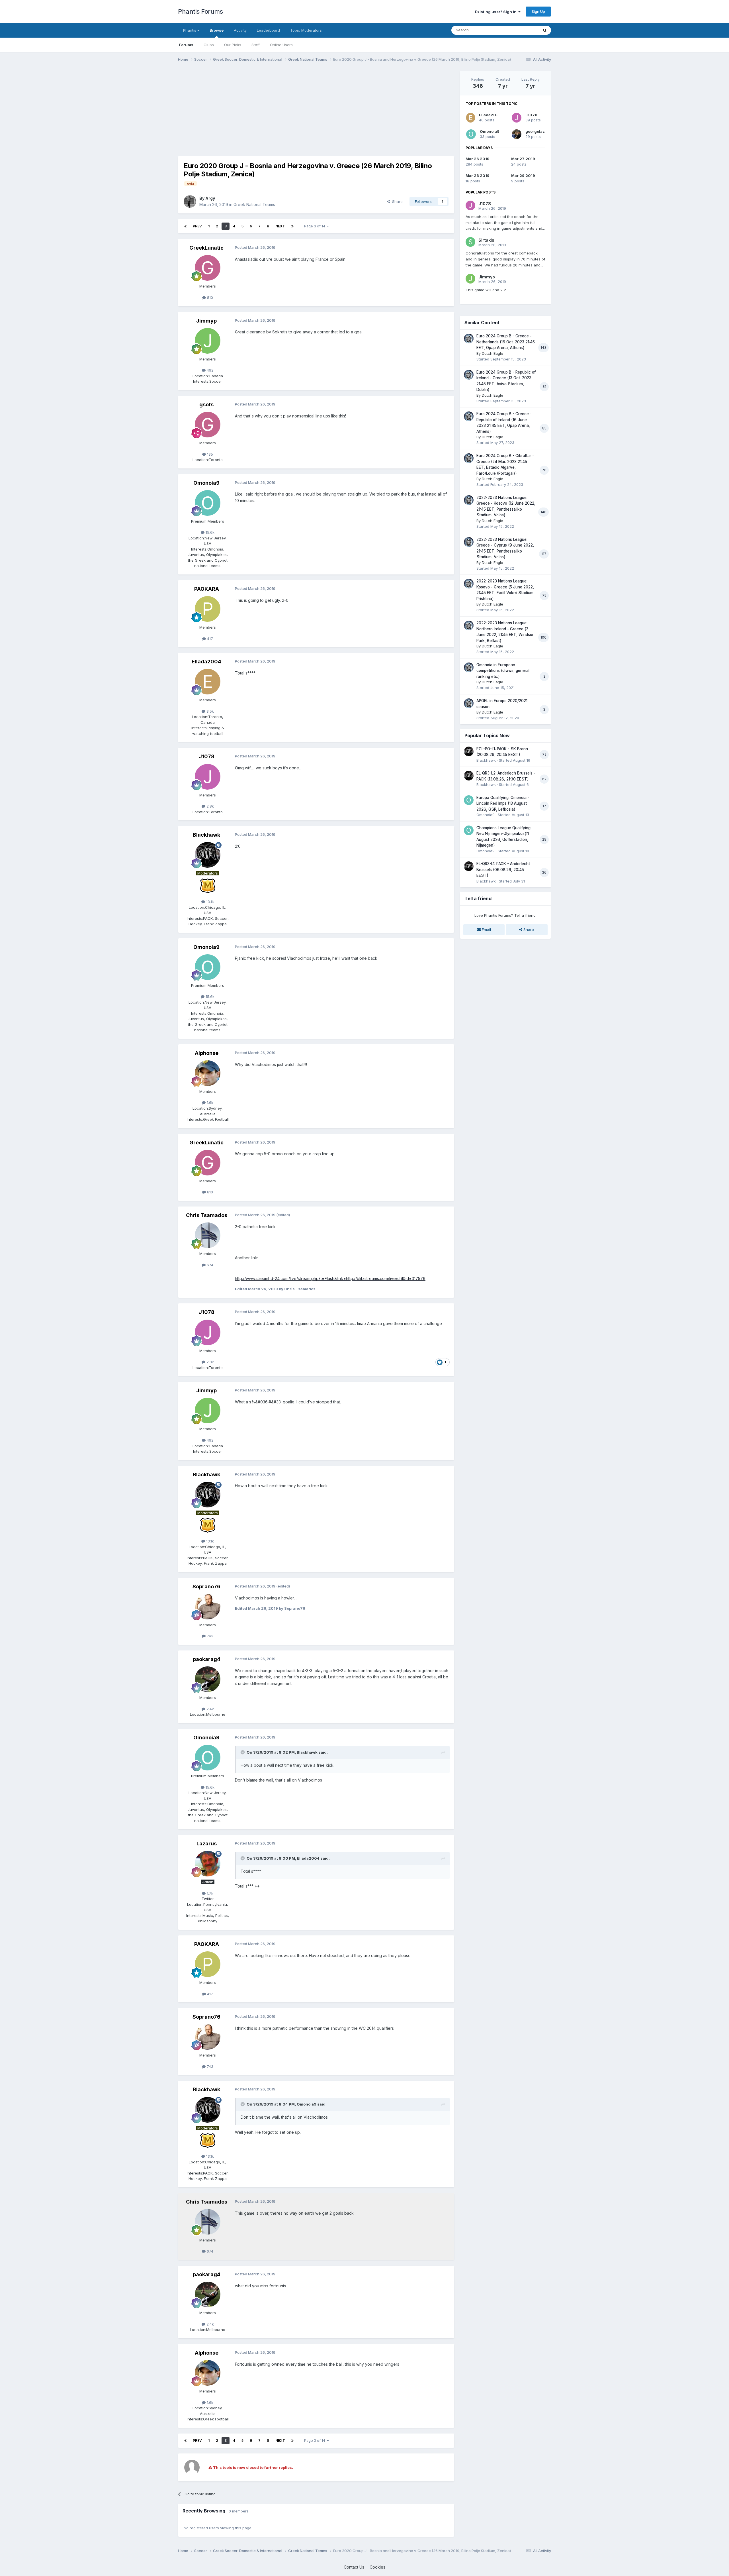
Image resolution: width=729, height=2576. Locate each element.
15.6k (209, 532)
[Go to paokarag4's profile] (208, 1679)
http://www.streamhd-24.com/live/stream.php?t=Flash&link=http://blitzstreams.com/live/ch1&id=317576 (330, 1278)
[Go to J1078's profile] (208, 777)
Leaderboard (268, 30)
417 (209, 639)
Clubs (209, 45)
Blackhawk (206, 835)
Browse (217, 30)
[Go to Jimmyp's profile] (208, 341)
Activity (240, 30)
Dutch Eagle (493, 353)
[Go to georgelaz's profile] (517, 134)
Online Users (281, 45)
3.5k (210, 711)
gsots (206, 404)
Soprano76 (206, 1586)
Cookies (377, 2567)
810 (209, 297)
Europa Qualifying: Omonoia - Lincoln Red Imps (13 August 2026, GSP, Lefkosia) (503, 803)
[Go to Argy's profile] (190, 201)
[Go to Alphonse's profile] (208, 1073)
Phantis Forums (200, 11)
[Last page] (292, 226)
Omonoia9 (206, 483)
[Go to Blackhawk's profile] (208, 855)
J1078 (207, 756)
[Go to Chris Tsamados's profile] (208, 1235)
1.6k (209, 1102)
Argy (210, 198)
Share (396, 201)
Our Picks (233, 45)
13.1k (209, 902)
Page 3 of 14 (316, 226)
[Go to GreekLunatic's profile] (208, 268)
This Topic (522, 30)
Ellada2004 (206, 662)
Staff (256, 45)
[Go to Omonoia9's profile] (208, 503)
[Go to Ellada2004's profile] (208, 682)
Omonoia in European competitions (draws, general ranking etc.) (503, 671)
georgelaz (535, 131)
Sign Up (538, 11)
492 (210, 370)
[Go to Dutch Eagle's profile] (469, 339)
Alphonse (207, 1053)
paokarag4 (207, 1659)
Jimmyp (206, 321)
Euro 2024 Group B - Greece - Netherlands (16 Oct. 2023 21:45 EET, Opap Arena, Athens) (506, 342)
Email (486, 930)
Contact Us (354, 2567)
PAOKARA (207, 589)
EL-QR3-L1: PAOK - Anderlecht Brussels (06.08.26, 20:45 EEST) (503, 870)
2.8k (210, 806)
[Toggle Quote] (243, 1752)
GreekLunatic (206, 248)
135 (209, 454)
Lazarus (207, 1844)
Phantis (190, 30)
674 (209, 1265)
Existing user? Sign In (497, 12)
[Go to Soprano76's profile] (208, 1607)
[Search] (545, 30)
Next (280, 226)
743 (209, 1636)
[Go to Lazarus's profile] (208, 1864)
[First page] (185, 226)
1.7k (209, 1893)
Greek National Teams (254, 204)
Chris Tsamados (207, 1215)
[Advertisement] (282, 111)
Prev (197, 226)
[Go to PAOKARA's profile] (208, 609)
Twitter (208, 1899)
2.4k (210, 1709)
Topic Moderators (306, 30)
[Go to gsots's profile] (208, 425)
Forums (186, 45)
